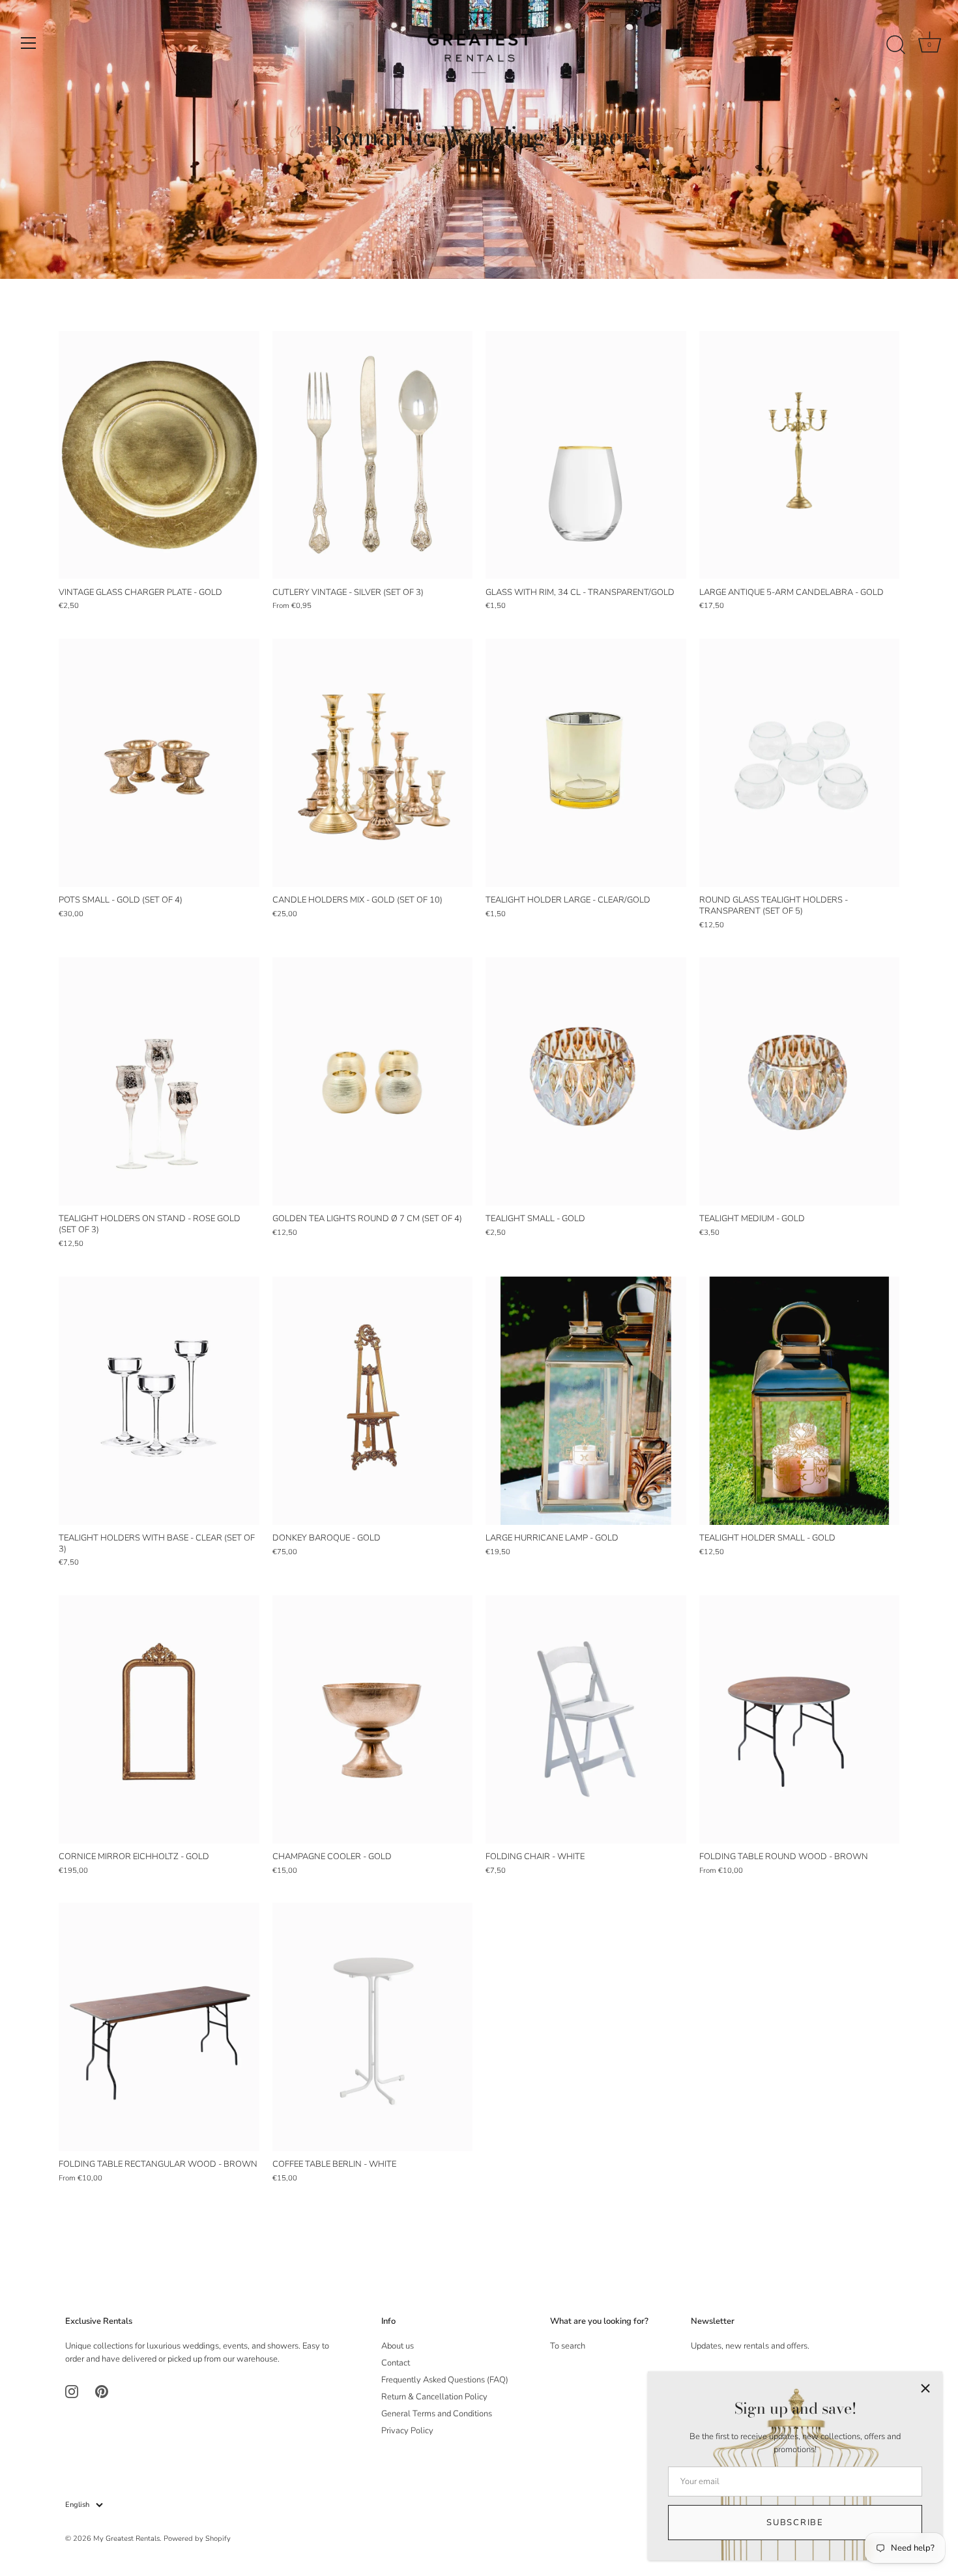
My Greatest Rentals (126, 2539)
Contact (396, 2363)
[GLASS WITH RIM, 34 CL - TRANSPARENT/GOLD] (586, 455)
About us (398, 2346)
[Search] (895, 45)
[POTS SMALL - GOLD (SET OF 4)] (159, 763)
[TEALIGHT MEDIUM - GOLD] (800, 1081)
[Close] (925, 2388)
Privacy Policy (407, 2431)
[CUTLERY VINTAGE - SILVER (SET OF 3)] (373, 455)
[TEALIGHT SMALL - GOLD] (586, 1081)
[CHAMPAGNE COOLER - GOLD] (373, 1719)
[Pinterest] (102, 2391)
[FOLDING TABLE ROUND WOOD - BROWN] (800, 1719)
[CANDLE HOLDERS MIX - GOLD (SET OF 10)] (373, 763)
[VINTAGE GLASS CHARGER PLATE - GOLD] (159, 455)
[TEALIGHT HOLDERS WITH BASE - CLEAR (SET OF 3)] (159, 1401)
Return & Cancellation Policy (434, 2397)
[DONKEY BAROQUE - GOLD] (373, 1401)
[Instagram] (72, 2391)
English (77, 2505)
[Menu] (29, 43)
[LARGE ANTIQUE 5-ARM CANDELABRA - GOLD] (800, 455)
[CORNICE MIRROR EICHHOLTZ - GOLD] (159, 1719)
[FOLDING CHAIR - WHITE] (586, 1719)
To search (568, 2346)
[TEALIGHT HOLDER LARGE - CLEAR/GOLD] (586, 763)
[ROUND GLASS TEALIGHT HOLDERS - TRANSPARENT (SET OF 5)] (800, 763)
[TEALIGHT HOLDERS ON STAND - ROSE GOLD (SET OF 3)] (159, 1081)
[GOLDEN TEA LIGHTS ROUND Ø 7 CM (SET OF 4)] (373, 1081)
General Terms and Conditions (437, 2414)
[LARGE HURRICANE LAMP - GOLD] (586, 1401)
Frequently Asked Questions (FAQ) (445, 2380)
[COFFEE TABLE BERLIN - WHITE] (373, 2027)
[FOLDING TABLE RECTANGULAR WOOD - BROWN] (159, 2027)
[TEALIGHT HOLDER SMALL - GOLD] (800, 1401)
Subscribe (795, 2523)
